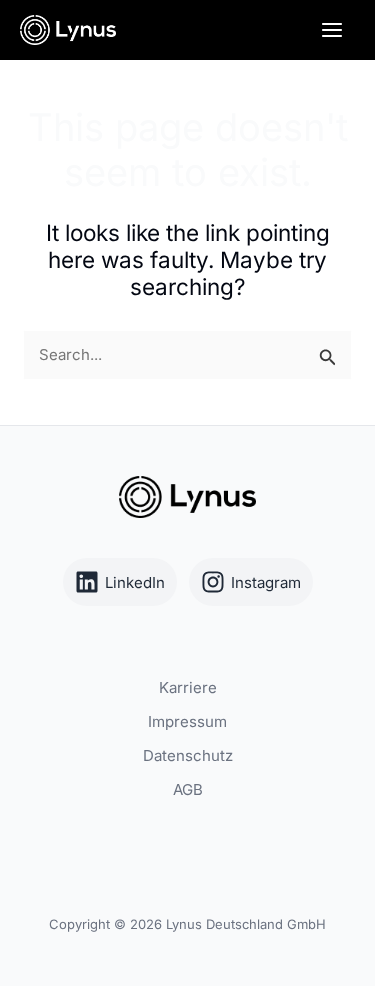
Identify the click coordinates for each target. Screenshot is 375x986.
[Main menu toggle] (332, 30)
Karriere (188, 687)
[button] (36, 950)
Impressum (187, 721)
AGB (188, 789)
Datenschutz (188, 755)
